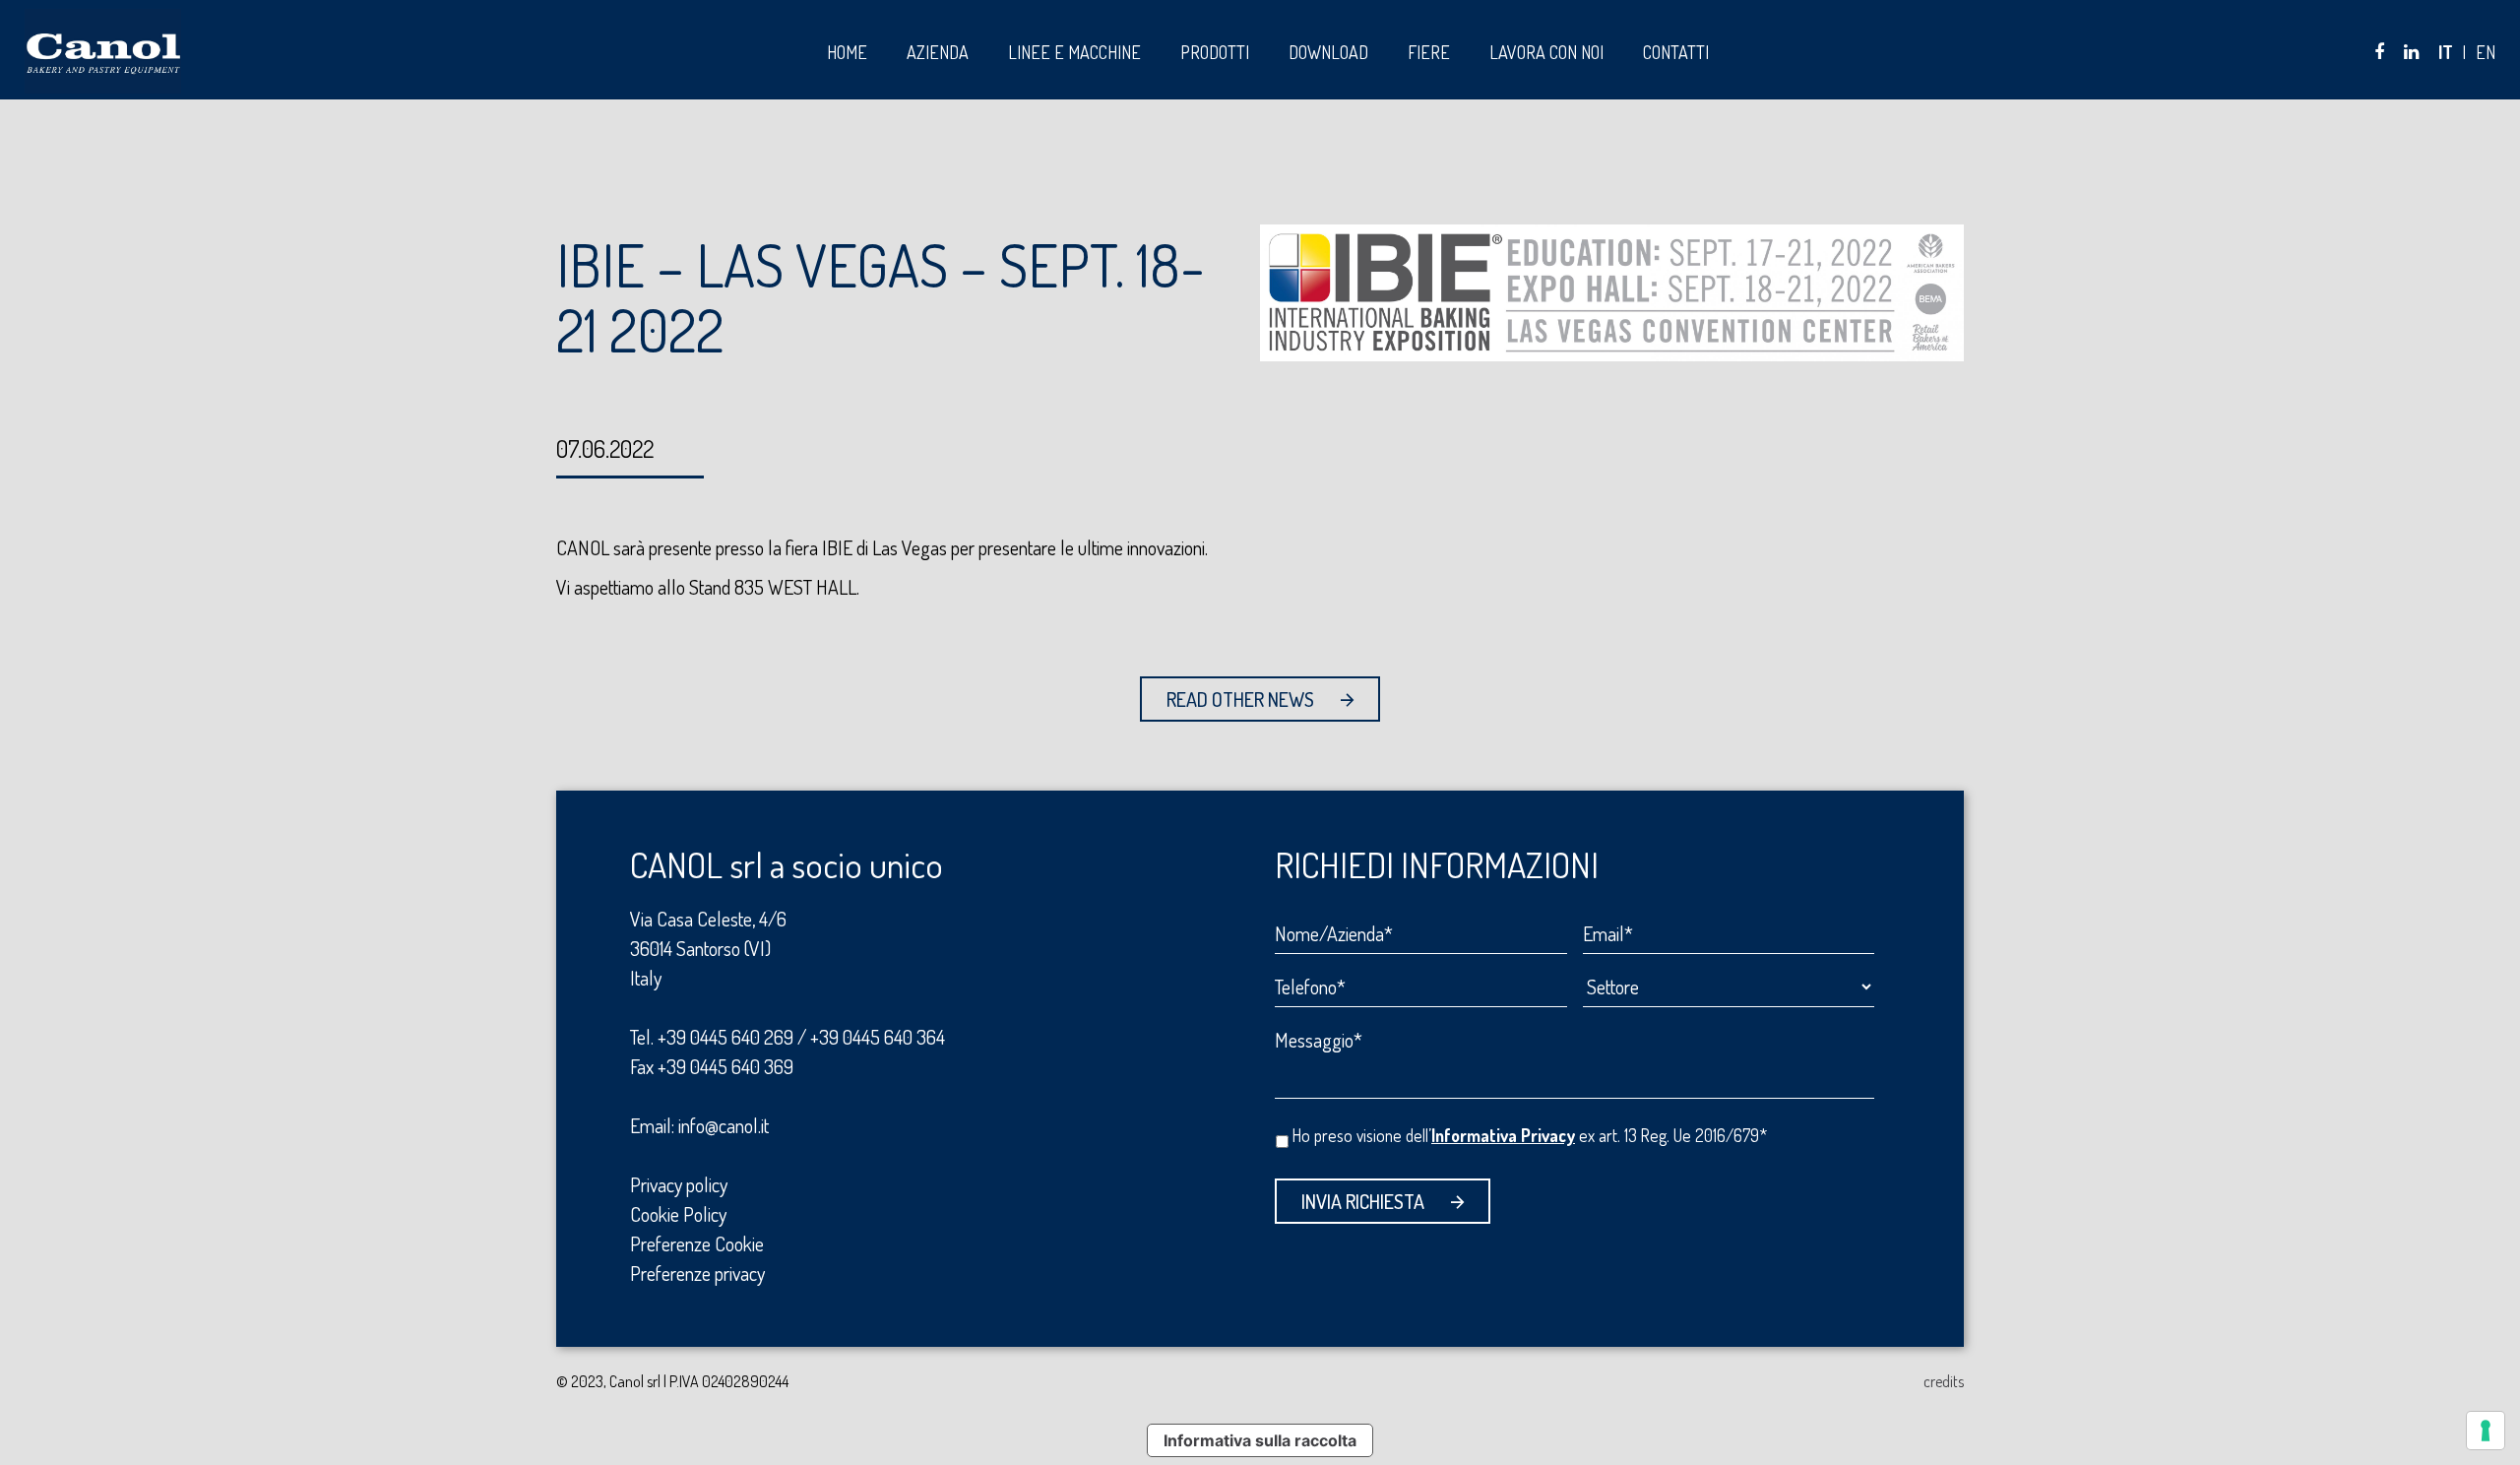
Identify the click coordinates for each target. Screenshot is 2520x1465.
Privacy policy (679, 1184)
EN (2486, 52)
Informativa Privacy (1503, 1135)
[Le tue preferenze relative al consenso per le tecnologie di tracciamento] (2486, 1431)
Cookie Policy (678, 1214)
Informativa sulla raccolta (1260, 1440)
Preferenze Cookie (697, 1243)
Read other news (1240, 699)
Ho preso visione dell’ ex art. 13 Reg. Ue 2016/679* (1530, 1135)
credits (1944, 1381)
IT (2446, 52)
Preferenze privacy (697, 1273)
